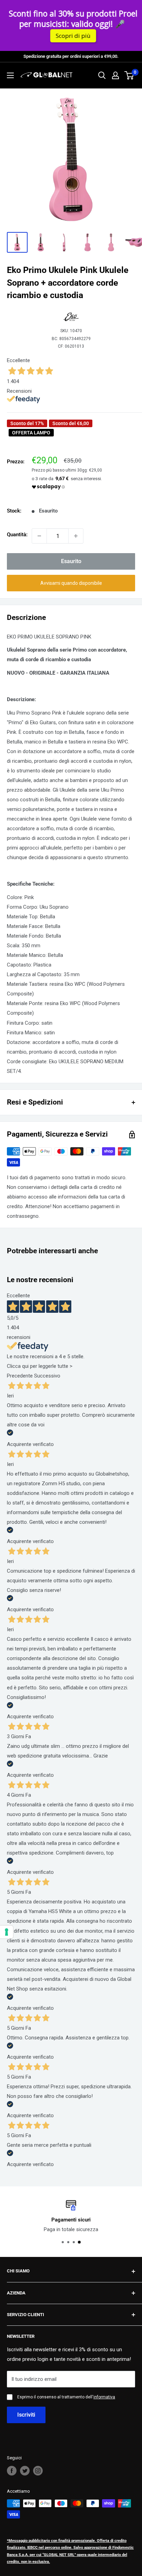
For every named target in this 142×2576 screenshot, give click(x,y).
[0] (129, 75)
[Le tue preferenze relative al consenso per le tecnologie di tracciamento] (7, 1932)
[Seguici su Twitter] (25, 2471)
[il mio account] (115, 75)
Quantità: (17, 535)
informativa (104, 2397)
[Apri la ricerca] (102, 75)
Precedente (20, 1376)
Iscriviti (26, 2415)
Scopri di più (73, 36)
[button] (71, 583)
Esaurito (71, 561)
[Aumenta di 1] (76, 536)
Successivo (47, 1376)
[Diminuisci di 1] (39, 536)
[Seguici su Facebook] (12, 2471)
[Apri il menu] (10, 75)
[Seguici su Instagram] (38, 2471)
